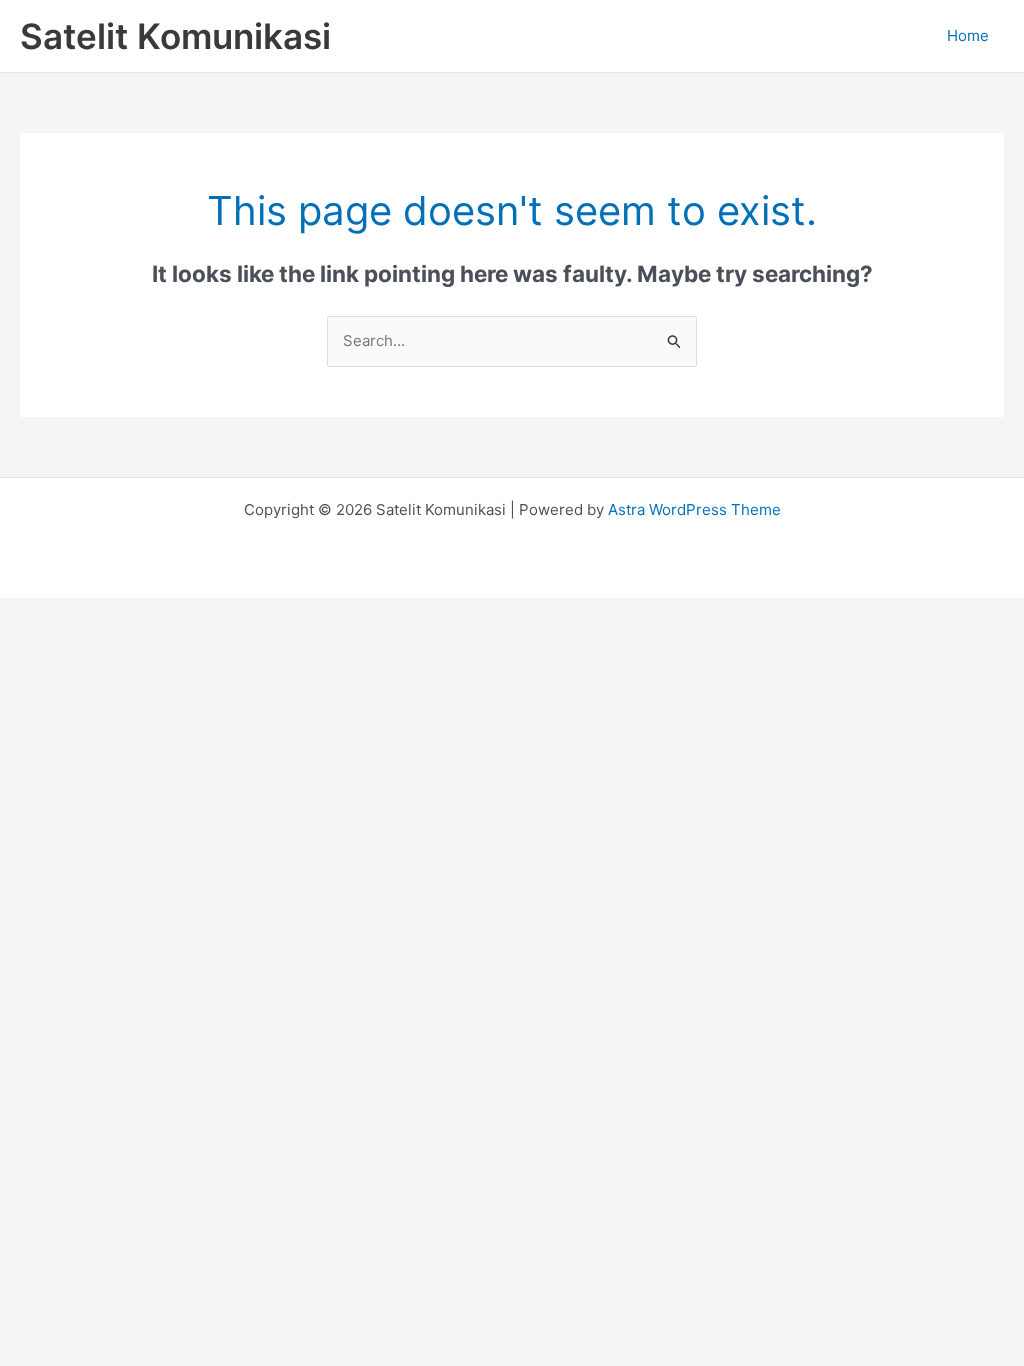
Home (968, 35)
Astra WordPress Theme (694, 509)
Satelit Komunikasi (175, 36)
